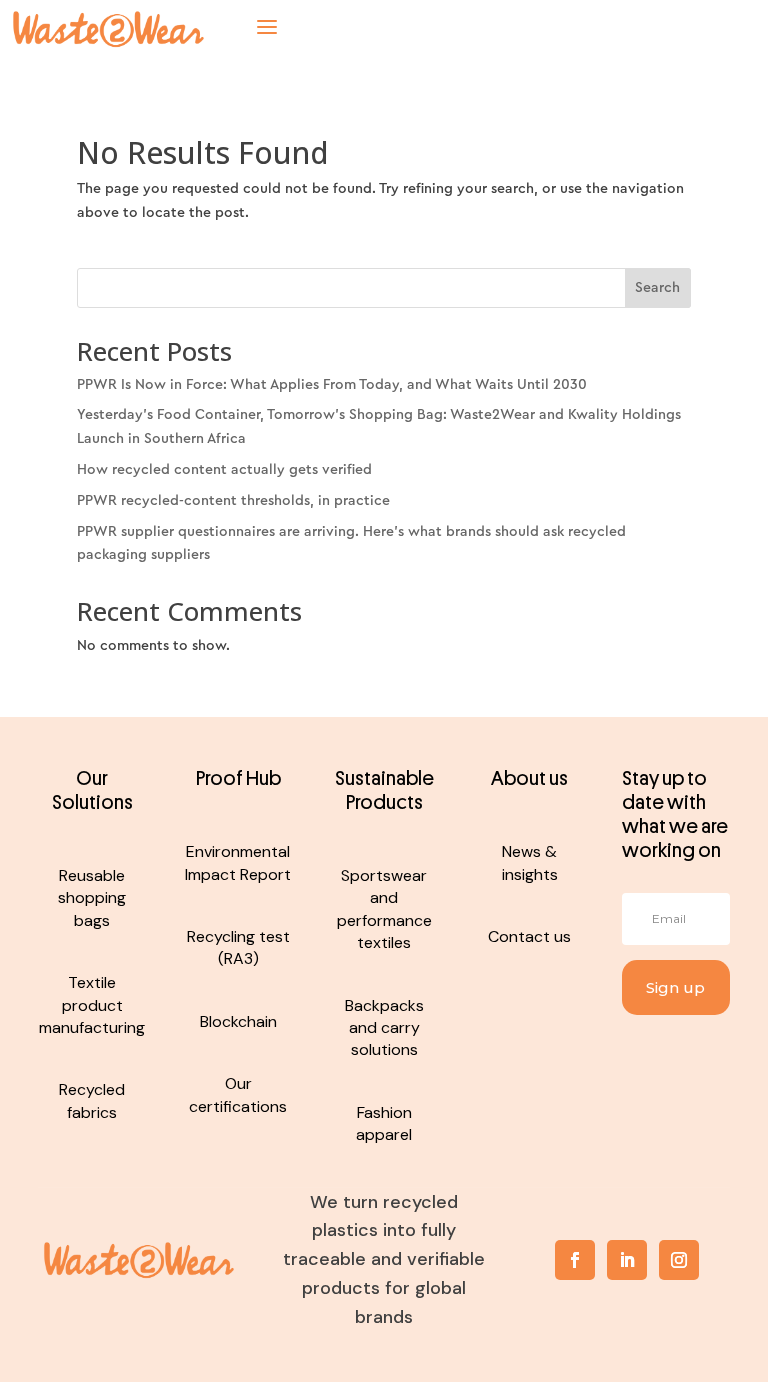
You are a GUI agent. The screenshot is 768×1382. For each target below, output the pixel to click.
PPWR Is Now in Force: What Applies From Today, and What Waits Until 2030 (332, 385)
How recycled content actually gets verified (224, 470)
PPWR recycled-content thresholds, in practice (233, 501)
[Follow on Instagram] (679, 1260)
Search (657, 288)
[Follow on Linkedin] (627, 1260)
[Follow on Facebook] (575, 1260)
